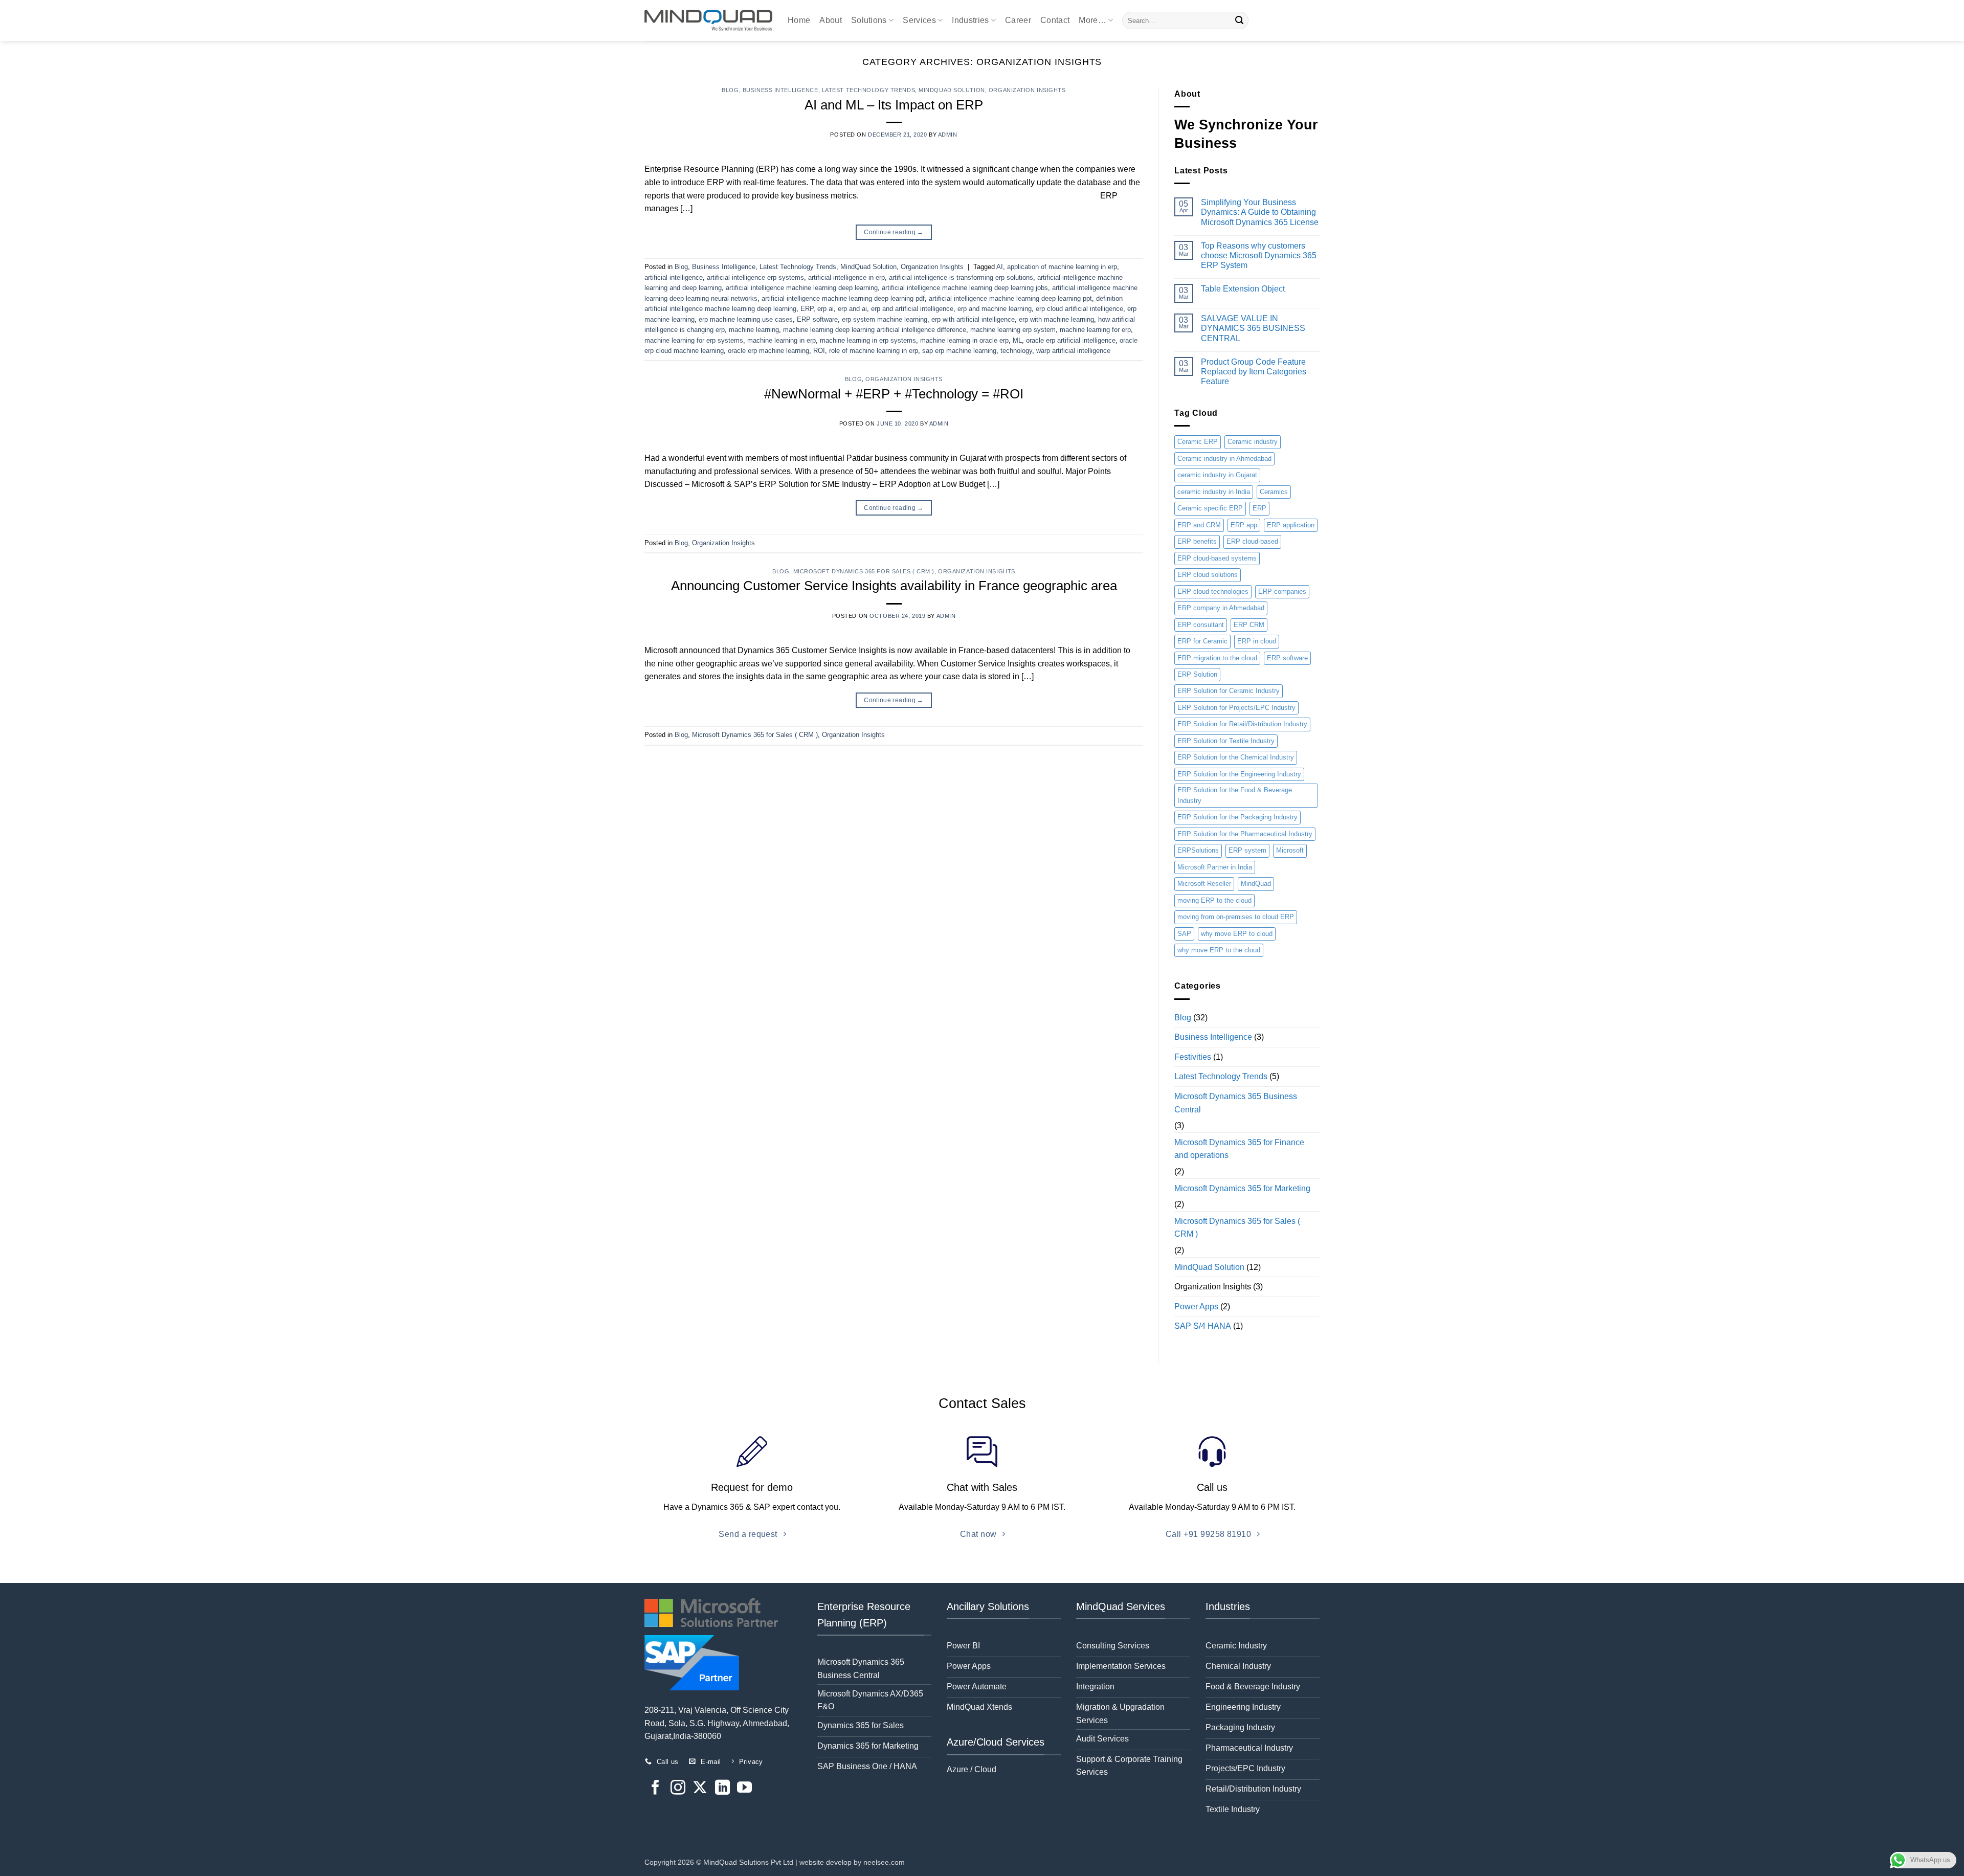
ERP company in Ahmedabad (1221, 608)
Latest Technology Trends (868, 90)
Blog (730, 90)
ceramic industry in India (1214, 492)
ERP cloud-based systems (1217, 558)
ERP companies (1282, 591)
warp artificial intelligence (1073, 351)
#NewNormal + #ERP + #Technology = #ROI (894, 394)
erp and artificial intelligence (912, 309)
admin (948, 135)
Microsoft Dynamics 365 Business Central (1236, 1103)
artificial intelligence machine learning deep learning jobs (965, 288)
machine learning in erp (782, 340)
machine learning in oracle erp (964, 340)
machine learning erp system (1013, 330)
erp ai (825, 309)
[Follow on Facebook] (655, 1789)
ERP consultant (1201, 625)
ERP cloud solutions (1208, 575)
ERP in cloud (1257, 641)
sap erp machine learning (959, 351)
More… (1092, 20)
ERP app (1244, 525)
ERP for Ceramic (1202, 641)
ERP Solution (1197, 674)
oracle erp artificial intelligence (1071, 340)
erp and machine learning (995, 309)
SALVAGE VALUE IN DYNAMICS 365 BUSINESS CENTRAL (1253, 328)
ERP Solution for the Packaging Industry (1237, 817)
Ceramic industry (1253, 442)
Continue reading (894, 232)
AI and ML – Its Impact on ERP (894, 105)
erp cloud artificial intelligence (1079, 309)
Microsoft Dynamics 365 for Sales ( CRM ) (864, 571)
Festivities (1193, 1057)
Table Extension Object (1243, 289)
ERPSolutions (1198, 850)
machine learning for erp (1095, 330)
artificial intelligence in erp (846, 277)
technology (1016, 351)
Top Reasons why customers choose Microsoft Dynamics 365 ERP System (1259, 255)
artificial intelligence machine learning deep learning (802, 288)
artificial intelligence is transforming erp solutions (961, 277)
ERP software (817, 319)
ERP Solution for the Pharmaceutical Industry (1245, 834)
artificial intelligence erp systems (755, 277)
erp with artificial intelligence (973, 319)
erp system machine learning (885, 319)
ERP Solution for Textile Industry (1226, 741)
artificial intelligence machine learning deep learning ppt (1010, 298)
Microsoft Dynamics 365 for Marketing (1242, 1188)
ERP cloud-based (1252, 541)
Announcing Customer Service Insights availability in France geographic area (894, 586)
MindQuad (1256, 884)
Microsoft (1290, 850)
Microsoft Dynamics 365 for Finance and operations (1239, 1149)
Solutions (869, 20)
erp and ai (852, 309)
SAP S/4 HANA (1203, 1326)
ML (1017, 340)
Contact (1055, 20)
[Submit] (1239, 20)
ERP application (1291, 525)
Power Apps (1196, 1306)
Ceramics (1274, 492)
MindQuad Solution (952, 90)
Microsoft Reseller (1204, 884)
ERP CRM (1249, 625)
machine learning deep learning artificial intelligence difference (875, 330)
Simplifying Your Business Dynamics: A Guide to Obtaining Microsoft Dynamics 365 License (1260, 212)
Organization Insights (1027, 90)
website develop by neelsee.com (852, 1862)
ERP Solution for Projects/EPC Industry (1236, 708)
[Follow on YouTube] (744, 1789)
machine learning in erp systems (868, 340)
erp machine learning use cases (746, 319)
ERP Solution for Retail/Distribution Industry (1242, 724)
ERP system (1247, 850)
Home (799, 20)
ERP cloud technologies (1213, 591)
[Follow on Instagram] (678, 1789)
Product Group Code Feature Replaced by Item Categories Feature (1254, 372)
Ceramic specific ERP (1210, 508)
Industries (970, 20)
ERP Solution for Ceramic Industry (1229, 691)
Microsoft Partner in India (1215, 867)
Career (1018, 20)
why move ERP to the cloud (1219, 950)
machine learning (754, 330)
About (831, 20)
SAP (1184, 934)
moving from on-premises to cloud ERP (1236, 917)
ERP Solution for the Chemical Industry (1236, 757)
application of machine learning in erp (1062, 267)
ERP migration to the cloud (1217, 658)
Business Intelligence (780, 90)
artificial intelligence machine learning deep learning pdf (843, 298)
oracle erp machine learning (768, 351)
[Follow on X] (700, 1789)
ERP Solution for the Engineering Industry (1239, 774)
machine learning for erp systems (694, 340)
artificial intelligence (674, 277)
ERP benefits (1197, 541)
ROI (819, 351)
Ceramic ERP (1198, 442)
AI (1000, 267)
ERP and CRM (1199, 525)
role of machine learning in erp (874, 351)
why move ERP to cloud (1237, 934)
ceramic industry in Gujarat (1217, 475)
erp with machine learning (1056, 319)
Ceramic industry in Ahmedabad (1224, 459)
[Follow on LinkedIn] (722, 1789)
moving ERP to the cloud (1214, 900)
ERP (807, 309)
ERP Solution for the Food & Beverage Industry (1235, 795)
